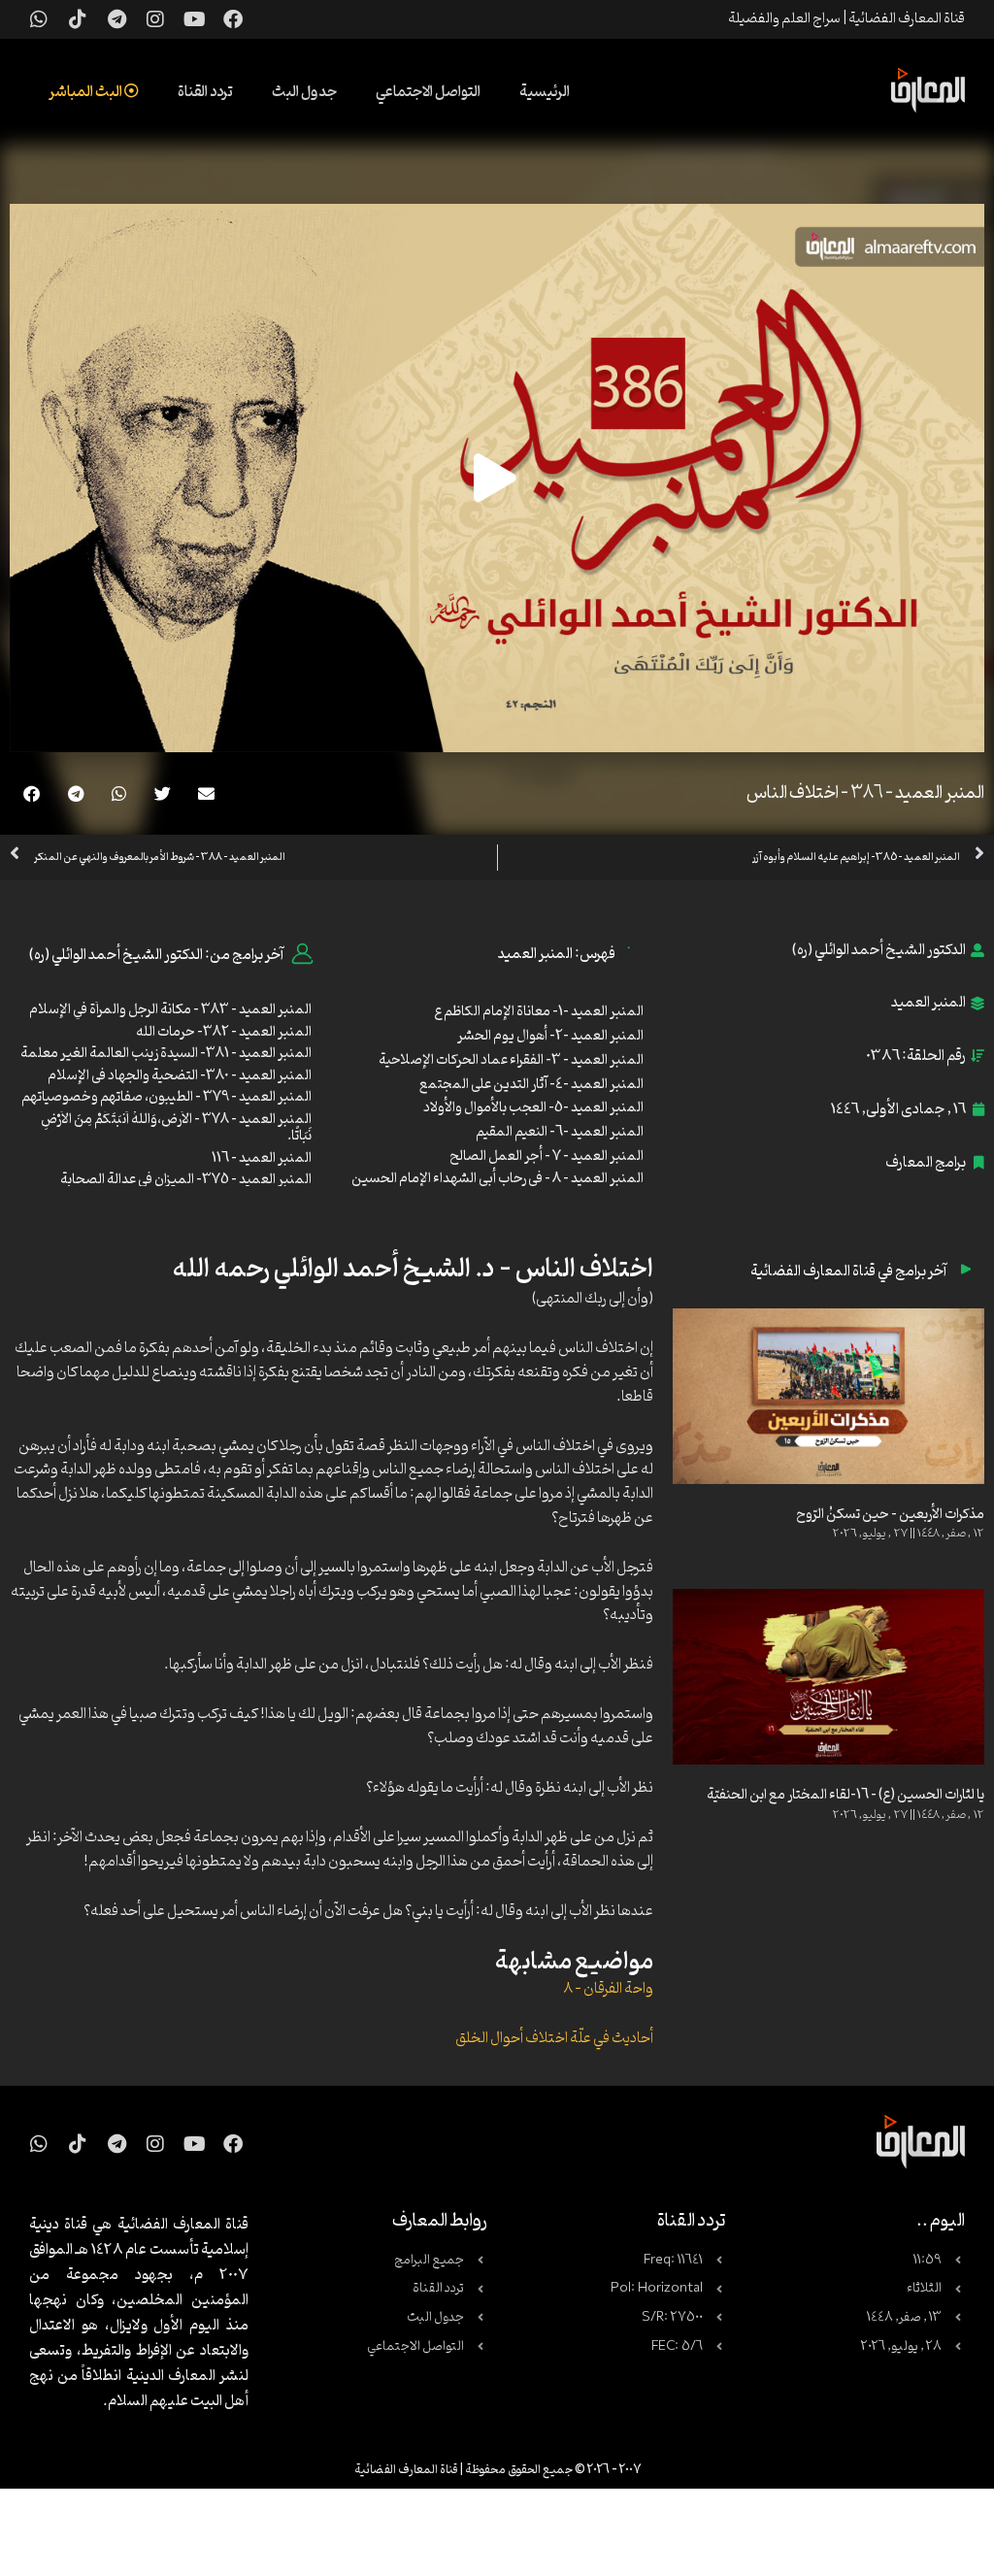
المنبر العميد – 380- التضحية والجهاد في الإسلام (179, 1076)
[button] (206, 793)
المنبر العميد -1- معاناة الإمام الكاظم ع (539, 1012)
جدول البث (304, 92)
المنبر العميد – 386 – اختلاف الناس (865, 793)
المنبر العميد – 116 (262, 1158)
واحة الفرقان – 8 (609, 1989)
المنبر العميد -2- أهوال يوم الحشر (550, 1036)
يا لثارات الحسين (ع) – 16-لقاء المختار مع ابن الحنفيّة (845, 1795)
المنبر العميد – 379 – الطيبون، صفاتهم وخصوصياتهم (166, 1097)
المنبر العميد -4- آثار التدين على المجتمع (531, 1085)
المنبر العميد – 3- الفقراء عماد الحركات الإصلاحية (511, 1060)
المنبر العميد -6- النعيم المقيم (560, 1132)
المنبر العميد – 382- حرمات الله (224, 1032)
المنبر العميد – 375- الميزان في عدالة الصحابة (186, 1180)
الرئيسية (545, 92)
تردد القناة (205, 92)
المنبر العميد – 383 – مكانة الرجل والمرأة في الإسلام (170, 1010)
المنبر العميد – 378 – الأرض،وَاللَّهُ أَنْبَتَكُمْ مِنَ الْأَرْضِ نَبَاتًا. (176, 1128)
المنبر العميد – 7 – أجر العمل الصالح (547, 1156)
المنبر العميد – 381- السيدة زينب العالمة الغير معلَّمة (166, 1054)
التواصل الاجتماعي (428, 92)
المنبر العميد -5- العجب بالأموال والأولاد (533, 1108)
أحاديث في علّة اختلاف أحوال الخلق (554, 2038)
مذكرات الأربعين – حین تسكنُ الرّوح (890, 1515)
